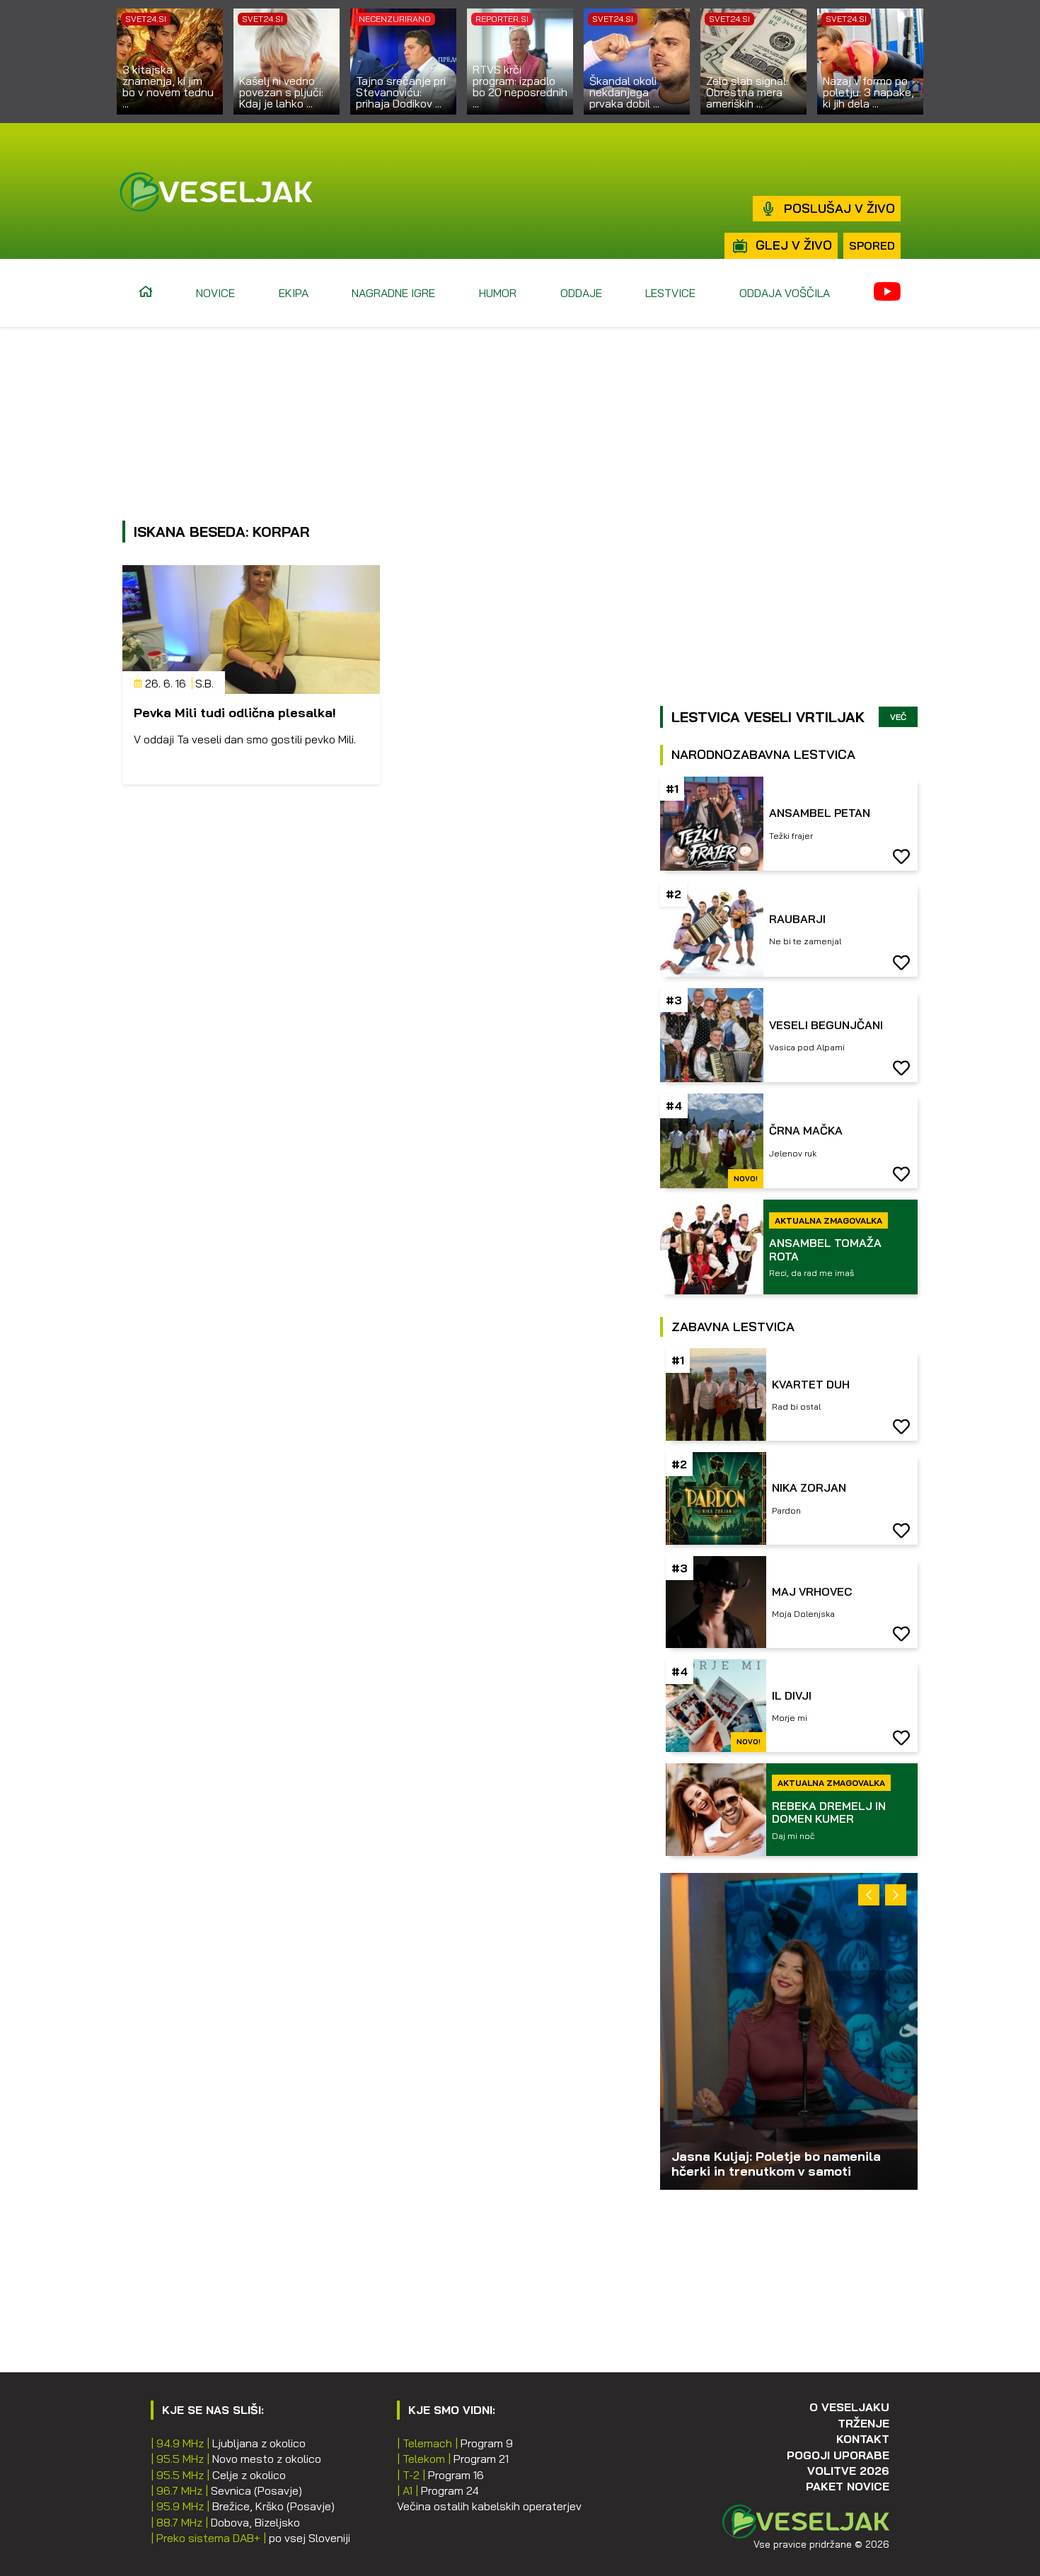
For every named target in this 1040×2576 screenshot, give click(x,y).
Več (898, 717)
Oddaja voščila (785, 293)
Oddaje (581, 293)
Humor (498, 293)
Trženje (863, 2423)
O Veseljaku (849, 2407)
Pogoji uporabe (838, 2455)
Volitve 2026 (848, 2471)
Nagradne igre (393, 293)
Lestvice (670, 293)
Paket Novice (848, 2486)
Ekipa (294, 293)
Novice (215, 293)
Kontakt (863, 2439)
